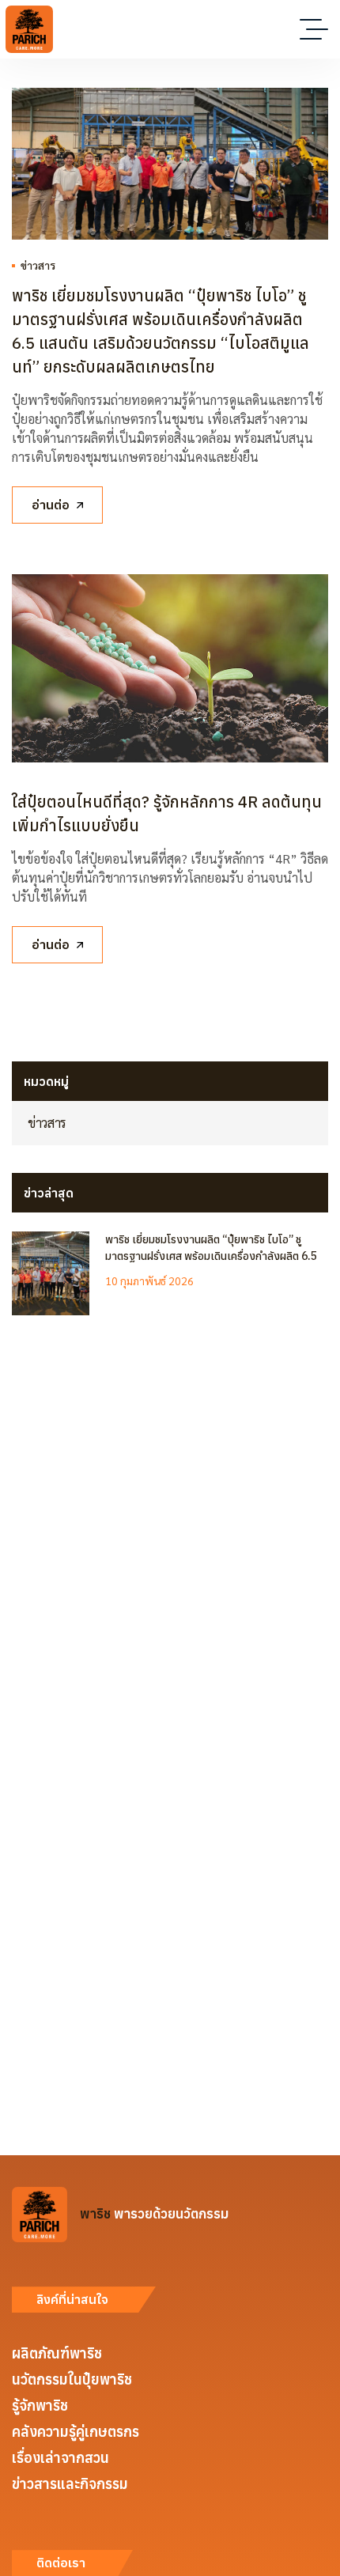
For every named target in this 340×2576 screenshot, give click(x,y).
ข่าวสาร (38, 265)
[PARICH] (29, 29)
